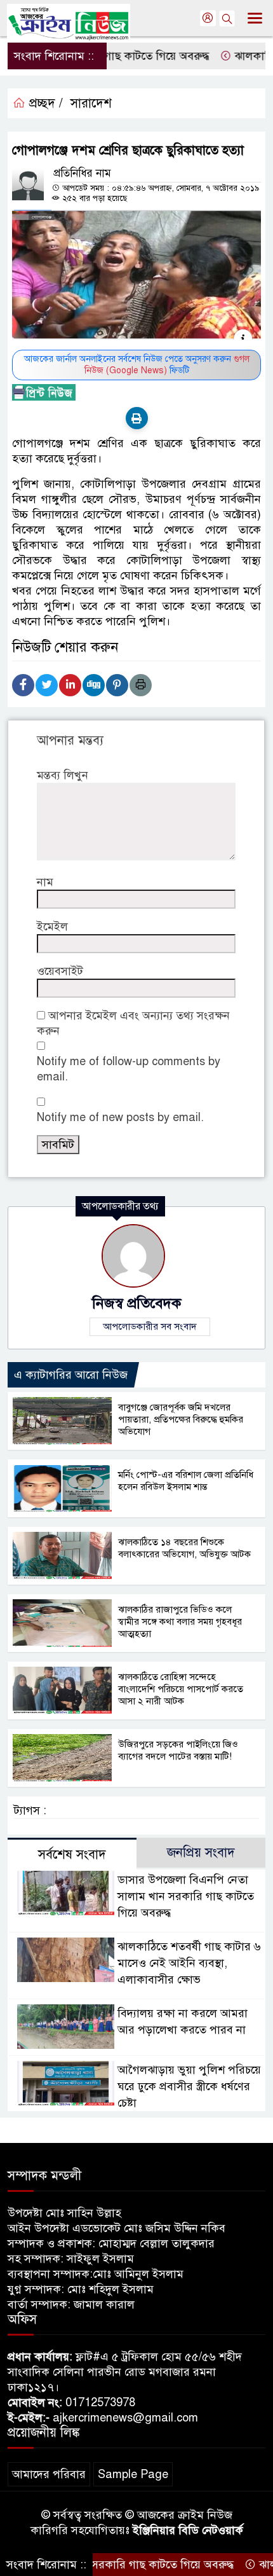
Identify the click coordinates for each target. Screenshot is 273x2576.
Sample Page (133, 2474)
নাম (45, 882)
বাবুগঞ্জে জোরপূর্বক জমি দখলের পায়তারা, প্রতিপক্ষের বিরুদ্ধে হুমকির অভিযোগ (181, 1419)
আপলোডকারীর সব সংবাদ (150, 1326)
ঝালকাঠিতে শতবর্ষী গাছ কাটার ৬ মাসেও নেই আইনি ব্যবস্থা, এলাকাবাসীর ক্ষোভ (189, 1963)
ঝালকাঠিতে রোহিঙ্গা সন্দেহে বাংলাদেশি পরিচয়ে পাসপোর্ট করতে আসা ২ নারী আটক (181, 1689)
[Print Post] (137, 418)
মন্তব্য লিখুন (63, 775)
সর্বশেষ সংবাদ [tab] (72, 1855)
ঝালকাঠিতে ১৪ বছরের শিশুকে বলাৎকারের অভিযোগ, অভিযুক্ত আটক (184, 1548)
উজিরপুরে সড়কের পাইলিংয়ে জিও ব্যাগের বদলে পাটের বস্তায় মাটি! (178, 1750)
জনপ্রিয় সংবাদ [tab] (201, 1853)
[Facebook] (23, 685)
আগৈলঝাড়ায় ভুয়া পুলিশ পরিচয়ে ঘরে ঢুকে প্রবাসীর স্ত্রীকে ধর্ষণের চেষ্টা (189, 2086)
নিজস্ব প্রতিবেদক (136, 1303)
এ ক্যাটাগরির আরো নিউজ (71, 1375)
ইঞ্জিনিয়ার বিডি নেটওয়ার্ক (188, 2530)
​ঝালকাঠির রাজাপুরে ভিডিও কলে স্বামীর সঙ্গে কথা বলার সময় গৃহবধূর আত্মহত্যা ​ (180, 1622)
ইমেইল (52, 926)
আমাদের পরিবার (49, 2474)
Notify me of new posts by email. (120, 1117)
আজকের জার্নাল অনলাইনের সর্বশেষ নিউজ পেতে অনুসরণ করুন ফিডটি (137, 365)
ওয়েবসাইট (60, 971)
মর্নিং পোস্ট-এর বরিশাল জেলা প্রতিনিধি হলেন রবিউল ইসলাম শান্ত (186, 1481)
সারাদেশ (91, 103)
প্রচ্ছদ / (44, 103)
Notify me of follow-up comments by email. (129, 1069)
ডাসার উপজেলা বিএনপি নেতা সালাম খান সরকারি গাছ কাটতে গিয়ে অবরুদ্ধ (186, 1896)
